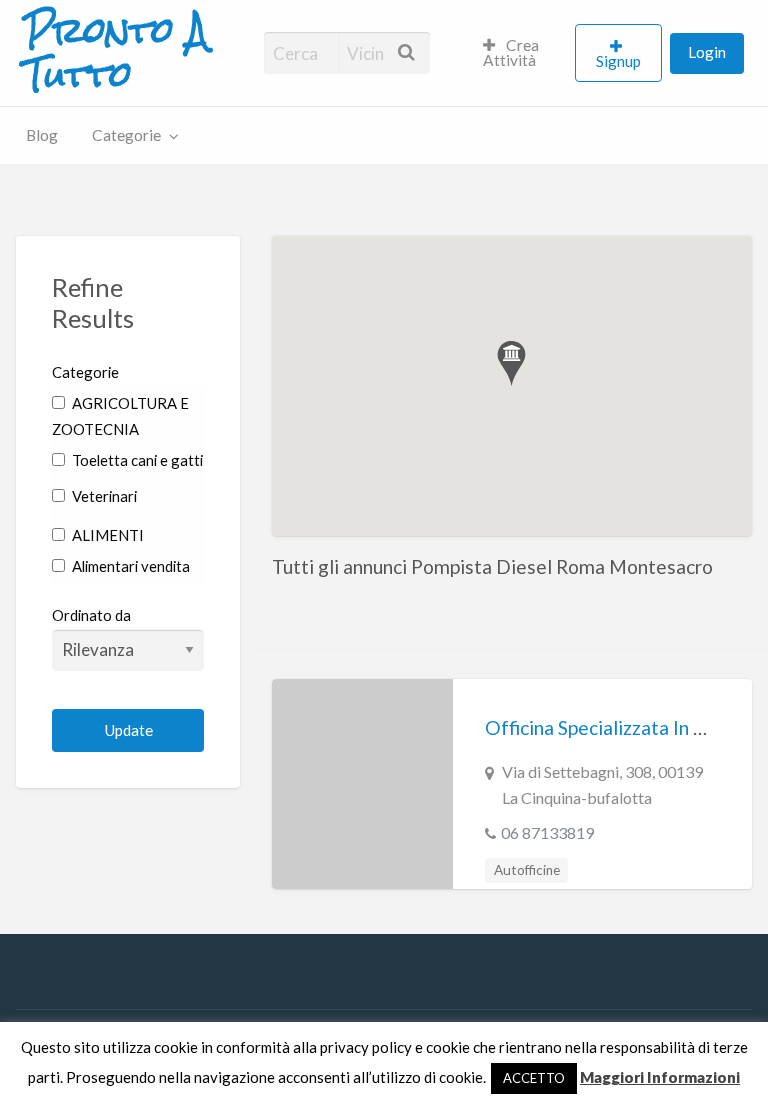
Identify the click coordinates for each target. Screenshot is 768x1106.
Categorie (126, 135)
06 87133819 (547, 832)
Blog (42, 135)
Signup (618, 61)
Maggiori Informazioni (660, 1077)
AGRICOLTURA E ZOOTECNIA (120, 416)
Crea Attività (511, 53)
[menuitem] (520, 53)
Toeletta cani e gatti (136, 460)
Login (707, 52)
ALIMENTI (106, 535)
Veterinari (103, 496)
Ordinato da (91, 615)
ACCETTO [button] (534, 1078)
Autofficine (527, 870)
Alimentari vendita (129, 566)
